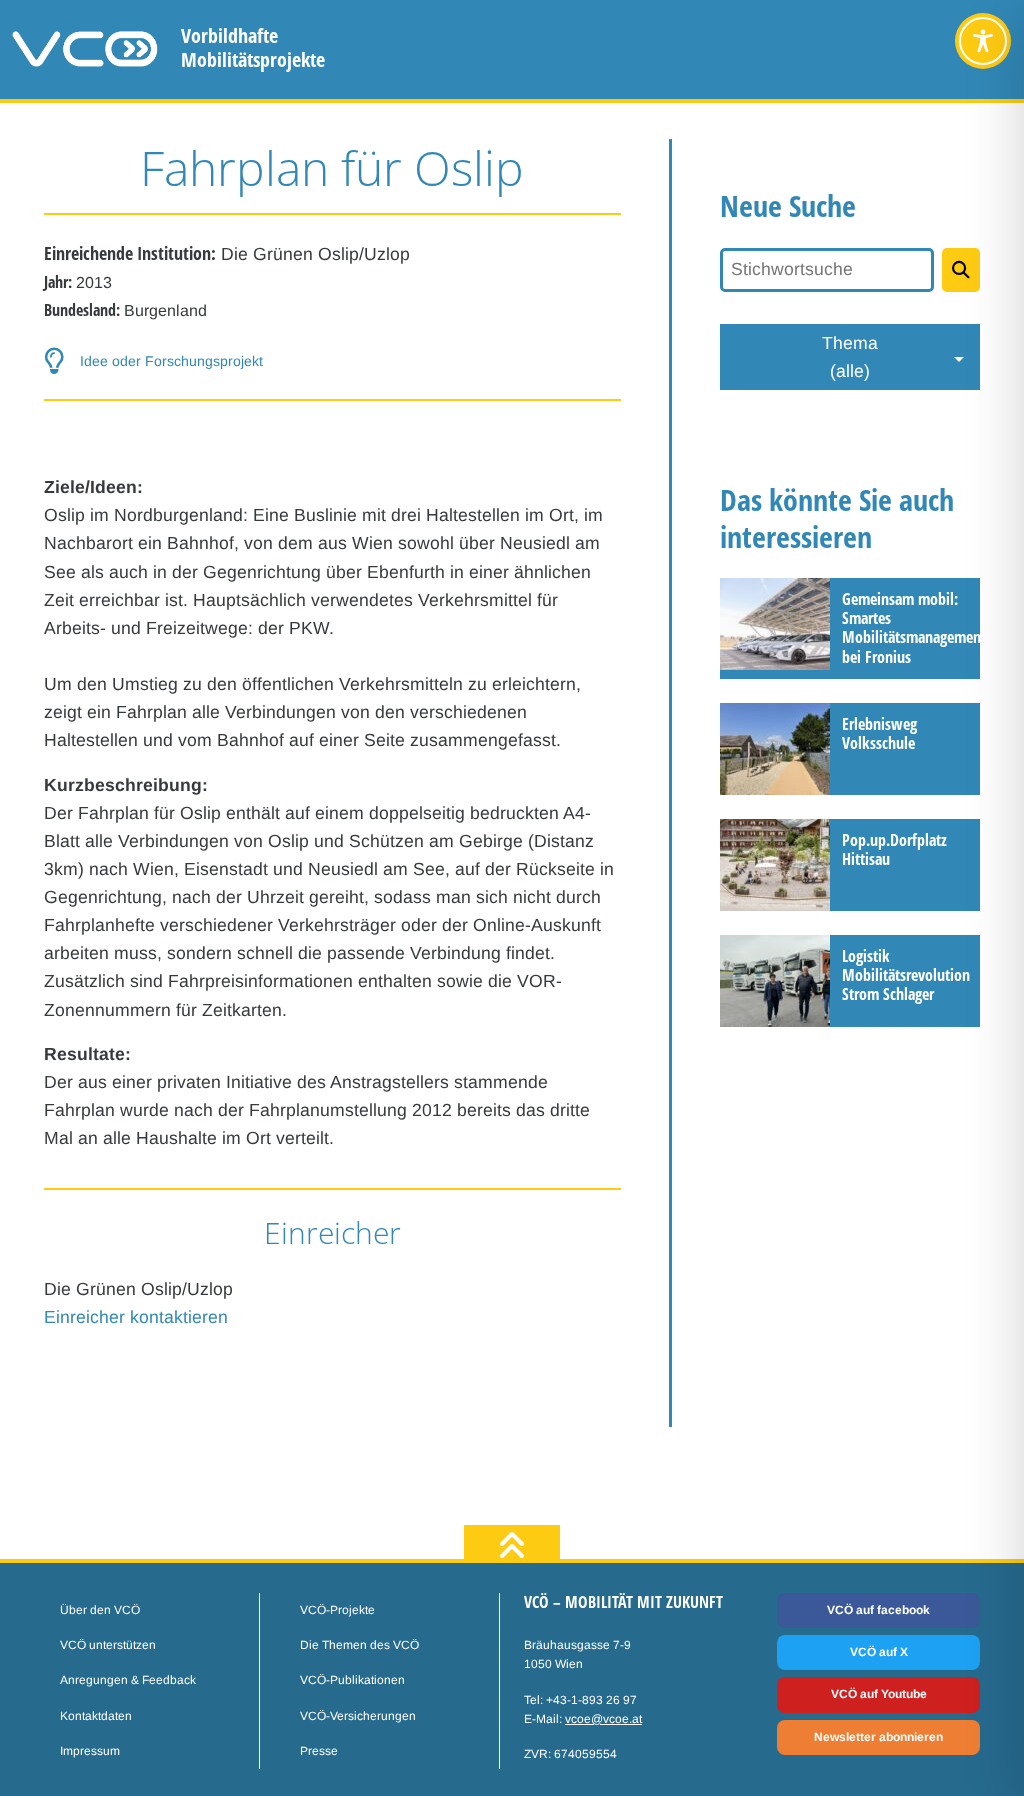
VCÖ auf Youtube (879, 1694)
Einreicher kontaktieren (136, 1317)
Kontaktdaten (96, 1716)
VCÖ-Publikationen (352, 1680)
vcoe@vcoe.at (603, 1719)
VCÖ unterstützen (108, 1645)
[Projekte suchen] (961, 270)
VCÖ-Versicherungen (358, 1716)
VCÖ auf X (879, 1652)
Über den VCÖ (100, 1610)
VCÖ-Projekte (337, 1610)
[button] (332, 361)
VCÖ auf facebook (878, 1610)
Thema (850, 357)
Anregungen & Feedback (128, 1680)
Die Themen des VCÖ (359, 1645)
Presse (319, 1751)
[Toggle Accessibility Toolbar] (983, 41)
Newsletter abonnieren (878, 1737)
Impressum (90, 1751)
